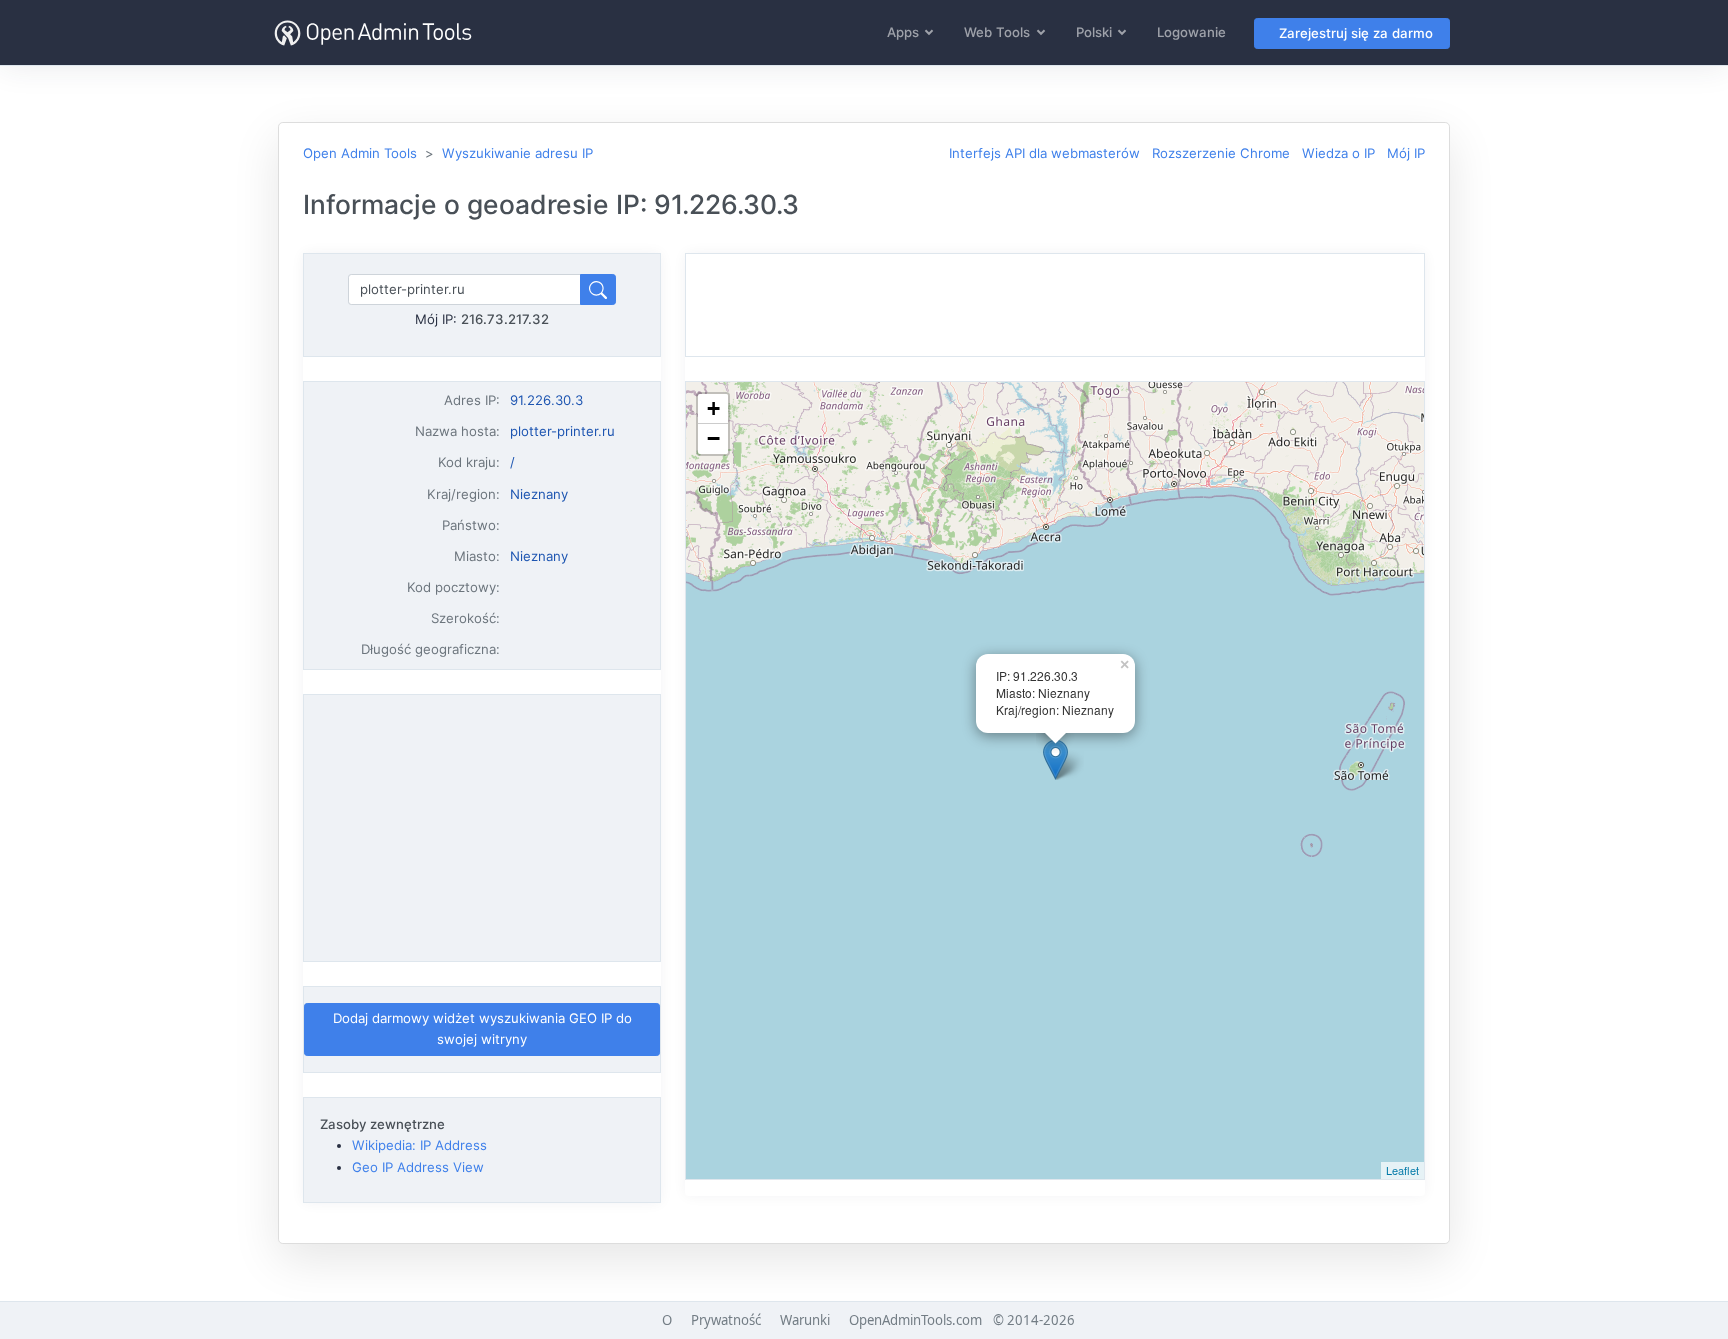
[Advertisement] (482, 828)
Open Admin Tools (360, 153)
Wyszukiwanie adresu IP (517, 153)
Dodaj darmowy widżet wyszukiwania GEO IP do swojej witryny (482, 1028)
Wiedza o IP (1338, 153)
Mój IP (1406, 153)
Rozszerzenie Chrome (1221, 153)
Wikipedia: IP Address (419, 1145)
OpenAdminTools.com (915, 1320)
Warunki (805, 1320)
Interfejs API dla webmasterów (1044, 153)
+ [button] (713, 408)
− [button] (713, 438)
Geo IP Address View (418, 1167)
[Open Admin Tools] (373, 32)
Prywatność (726, 1320)
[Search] (598, 289)
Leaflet (1402, 1170)
